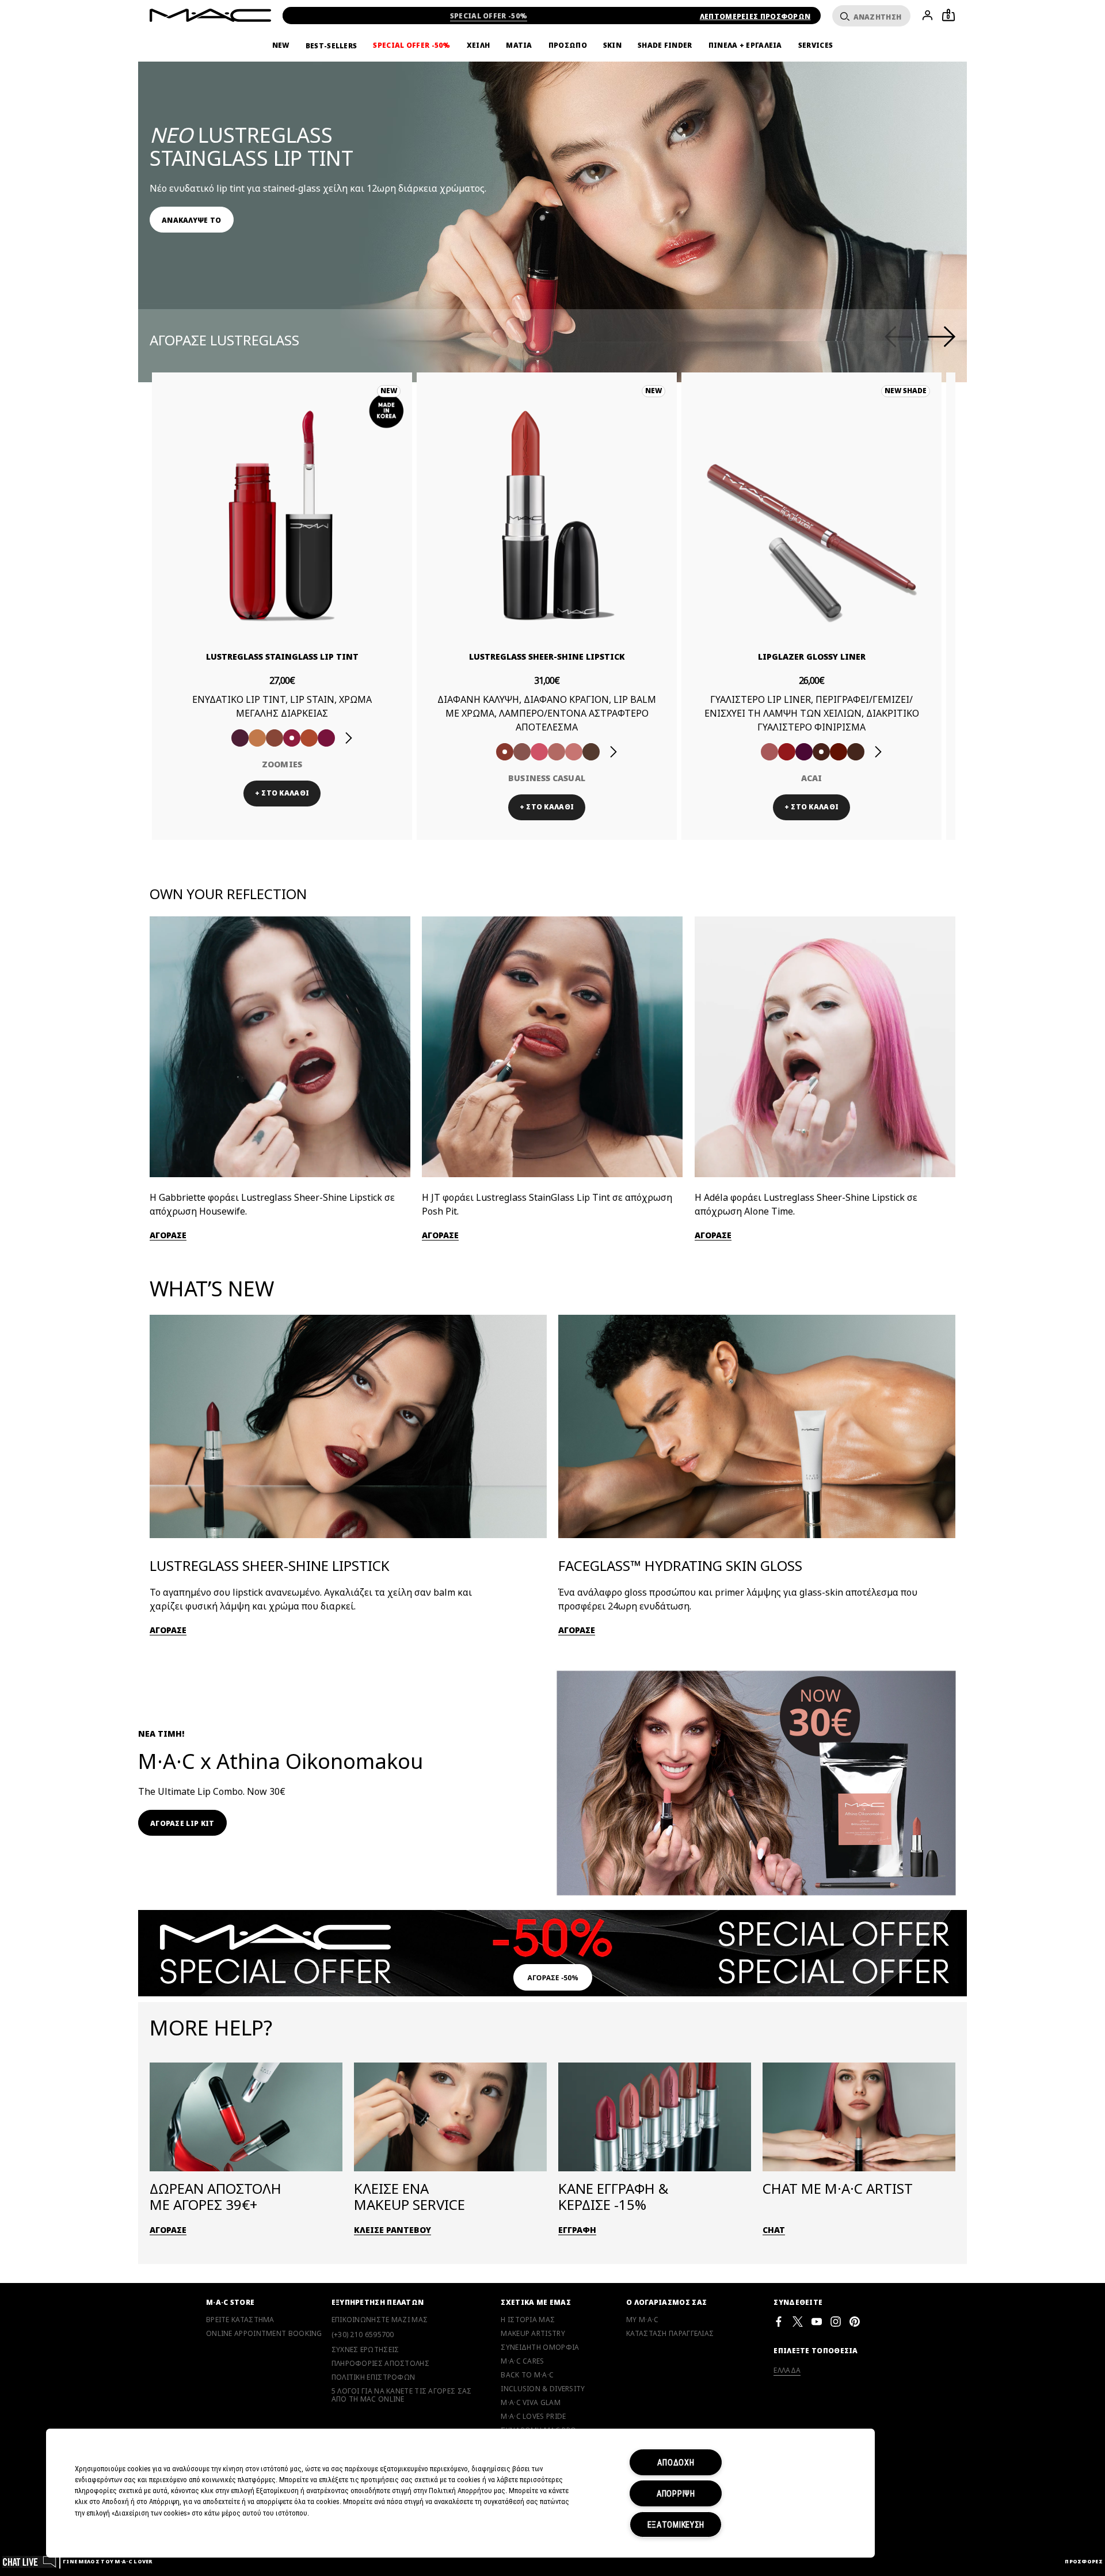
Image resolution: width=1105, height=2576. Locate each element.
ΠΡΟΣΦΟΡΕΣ (1084, 2561)
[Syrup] (856, 752)
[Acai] (769, 752)
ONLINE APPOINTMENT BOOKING (264, 2334)
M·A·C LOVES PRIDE (533, 2417)
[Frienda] (539, 752)
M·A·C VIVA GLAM (531, 2403)
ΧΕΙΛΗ (479, 45)
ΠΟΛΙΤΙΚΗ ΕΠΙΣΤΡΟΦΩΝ (374, 2377)
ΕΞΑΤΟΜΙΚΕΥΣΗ (676, 2524)
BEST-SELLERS (331, 46)
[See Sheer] (292, 738)
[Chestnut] (804, 752)
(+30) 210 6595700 (363, 2335)
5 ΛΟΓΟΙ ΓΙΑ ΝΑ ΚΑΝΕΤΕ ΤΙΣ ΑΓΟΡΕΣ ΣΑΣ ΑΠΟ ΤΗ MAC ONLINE (402, 2395)
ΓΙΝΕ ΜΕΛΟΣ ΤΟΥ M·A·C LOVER (108, 2561)
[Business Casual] (505, 752)
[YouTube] (817, 2321)
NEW (281, 45)
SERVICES (816, 45)
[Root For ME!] (839, 752)
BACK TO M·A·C (527, 2375)
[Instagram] (836, 2321)
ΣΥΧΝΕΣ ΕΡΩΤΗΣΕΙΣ (365, 2350)
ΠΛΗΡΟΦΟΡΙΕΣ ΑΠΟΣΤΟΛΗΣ (380, 2364)
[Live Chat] (30, 2561)
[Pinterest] (855, 2321)
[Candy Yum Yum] (821, 752)
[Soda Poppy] (275, 738)
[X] (798, 2321)
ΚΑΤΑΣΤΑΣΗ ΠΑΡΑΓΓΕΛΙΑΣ (670, 2334)
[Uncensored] (591, 752)
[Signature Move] (522, 752)
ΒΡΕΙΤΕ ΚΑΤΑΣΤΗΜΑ (240, 2320)
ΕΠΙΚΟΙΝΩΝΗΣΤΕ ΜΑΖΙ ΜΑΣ (380, 2320)
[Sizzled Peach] (257, 738)
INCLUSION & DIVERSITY (543, 2389)
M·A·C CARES (522, 2361)
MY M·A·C (642, 2320)
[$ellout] (574, 752)
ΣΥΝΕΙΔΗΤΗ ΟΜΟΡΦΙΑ (540, 2347)
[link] (192, 220)
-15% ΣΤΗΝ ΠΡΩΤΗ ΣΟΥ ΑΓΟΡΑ (489, 16)
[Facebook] (779, 2321)
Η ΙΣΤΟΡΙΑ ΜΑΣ (528, 2320)
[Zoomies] (240, 738)
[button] (558, 184)
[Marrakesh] (787, 752)
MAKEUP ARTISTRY (533, 2334)
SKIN (612, 45)
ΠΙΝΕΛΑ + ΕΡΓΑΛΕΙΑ (745, 45)
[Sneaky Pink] (309, 738)
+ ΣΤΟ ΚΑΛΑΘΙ (282, 793)
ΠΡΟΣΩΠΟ (568, 45)
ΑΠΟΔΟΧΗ (676, 2462)
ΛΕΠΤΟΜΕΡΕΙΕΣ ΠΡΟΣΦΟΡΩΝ (755, 16)
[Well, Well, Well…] (557, 752)
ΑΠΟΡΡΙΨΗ (676, 2493)
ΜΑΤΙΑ (519, 45)
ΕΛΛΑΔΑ (787, 2370)
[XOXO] (326, 738)
